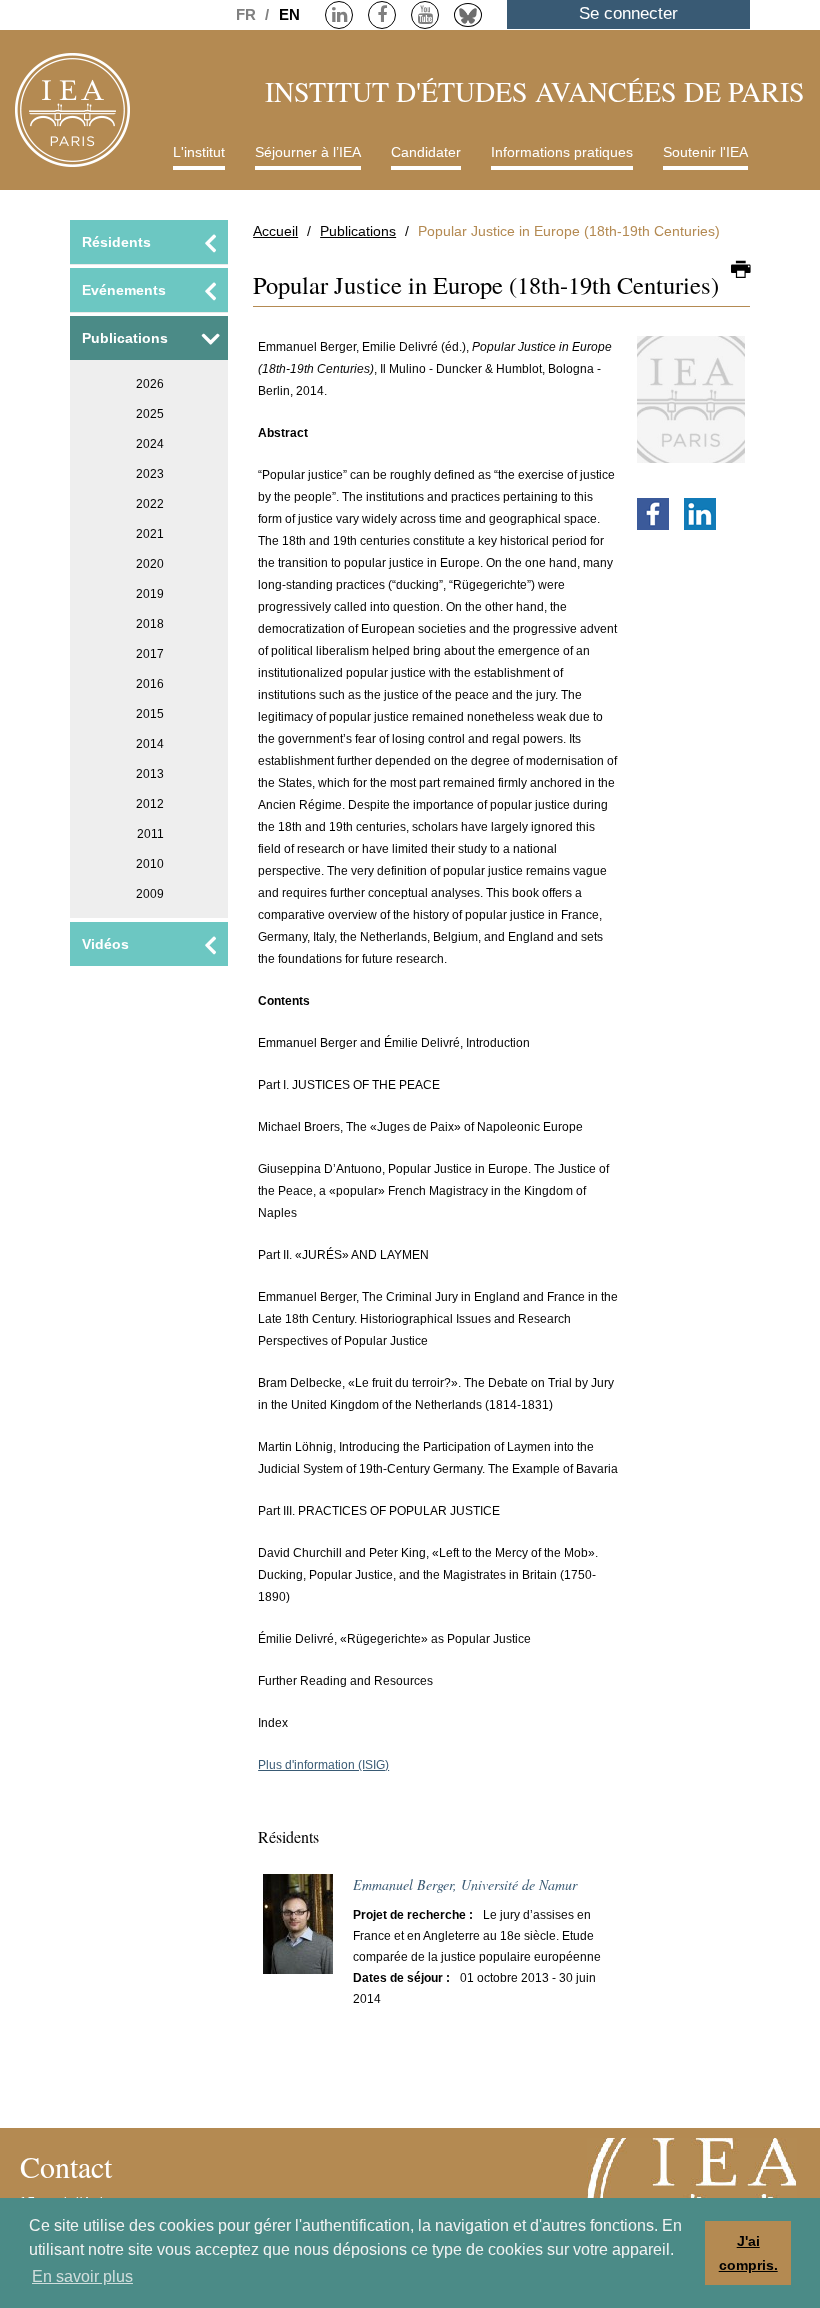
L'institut (199, 152)
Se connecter (628, 13)
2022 (150, 504)
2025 (150, 414)
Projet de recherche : (413, 1915)
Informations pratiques (562, 152)
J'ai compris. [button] (748, 2253)
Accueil (275, 231)
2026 (150, 384)
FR (248, 14)
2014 (150, 744)
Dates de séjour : (401, 1978)
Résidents (116, 242)
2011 (150, 834)
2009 (150, 894)
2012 (150, 804)
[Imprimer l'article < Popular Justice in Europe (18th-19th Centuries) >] (740, 270)
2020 (150, 564)
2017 (150, 654)
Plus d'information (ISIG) (323, 1765)
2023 (150, 474)
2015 (150, 714)
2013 (150, 774)
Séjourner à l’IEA (308, 152)
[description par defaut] (691, 409)
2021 (150, 534)
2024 (150, 444)
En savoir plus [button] (82, 2276)
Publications (358, 231)
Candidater (426, 152)
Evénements (124, 290)
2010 (150, 864)
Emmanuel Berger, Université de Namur (465, 1884)
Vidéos (105, 944)
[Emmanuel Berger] (298, 1933)
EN (289, 14)
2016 (150, 684)
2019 (150, 594)
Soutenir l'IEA (705, 152)
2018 (150, 624)
